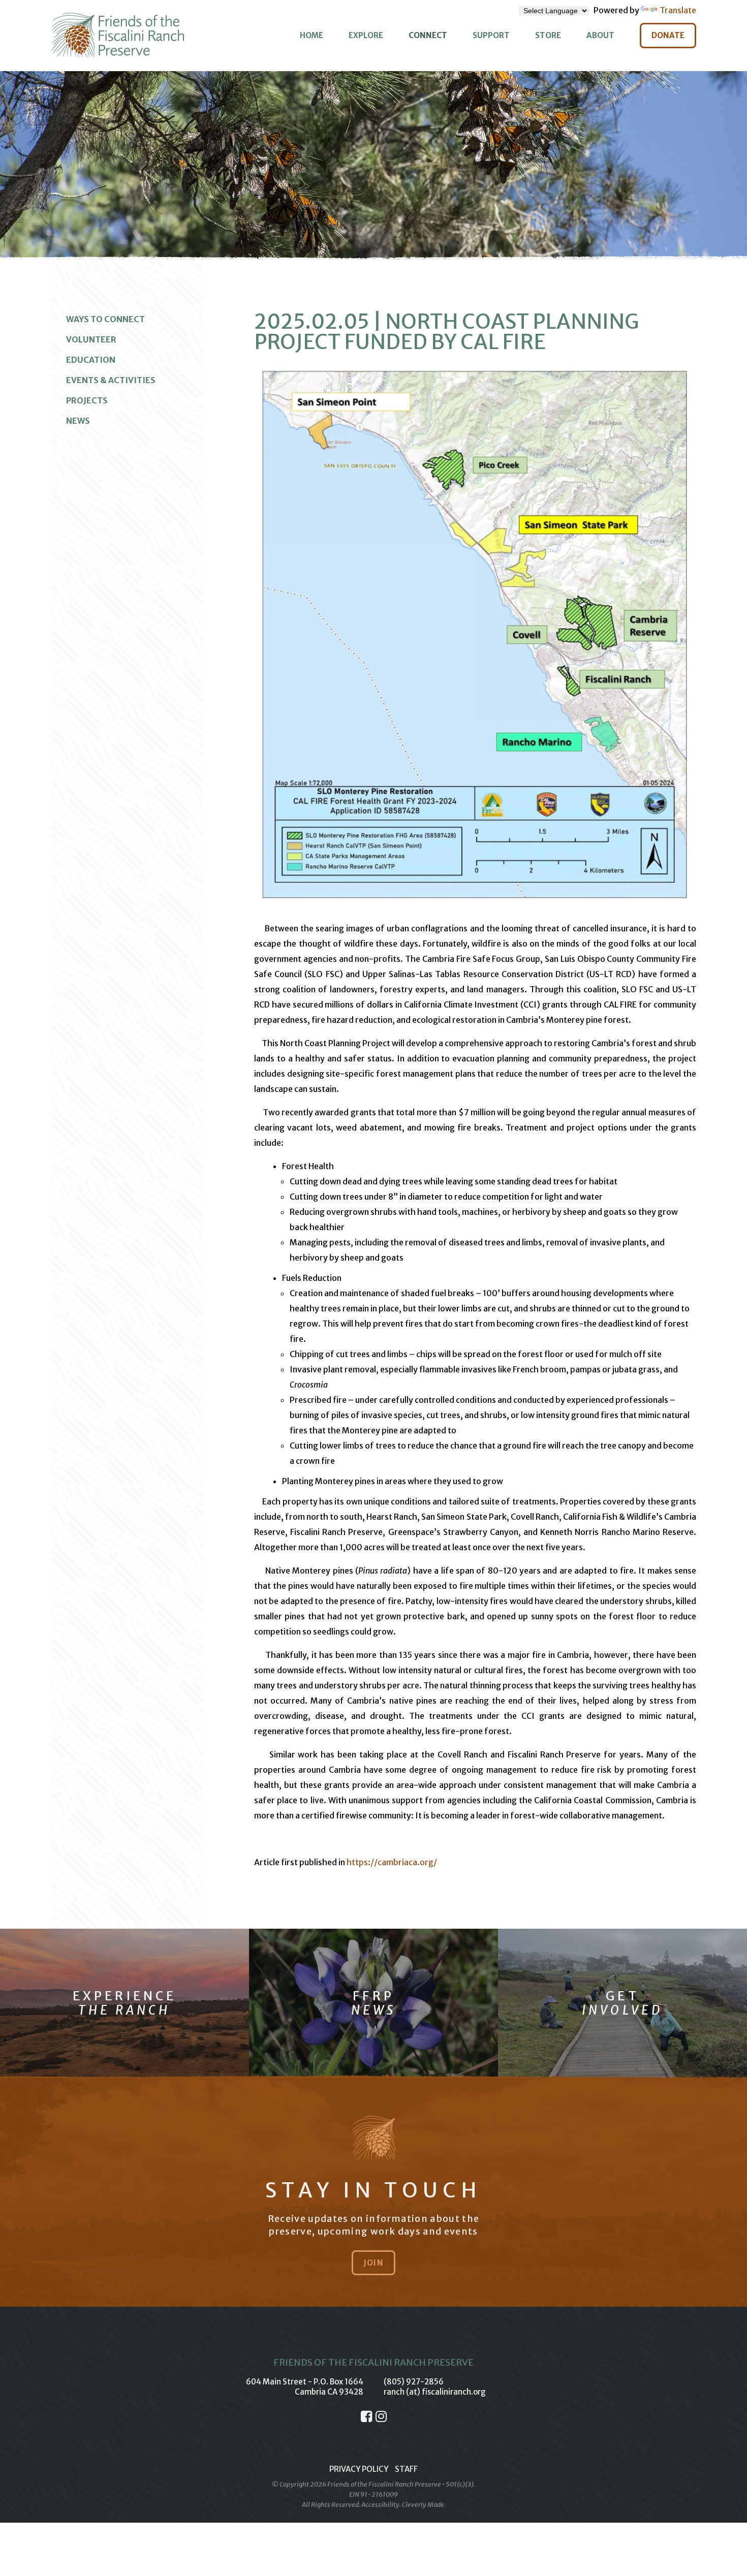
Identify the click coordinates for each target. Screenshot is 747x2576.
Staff (406, 2469)
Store (548, 35)
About (600, 35)
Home (312, 35)
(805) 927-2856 (414, 2382)
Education (91, 360)
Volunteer (91, 339)
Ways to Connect (105, 319)
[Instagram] (381, 2416)
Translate (678, 10)
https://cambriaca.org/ (392, 1862)
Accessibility (380, 2505)
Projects (87, 400)
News (78, 421)
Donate (668, 35)
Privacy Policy (359, 2469)
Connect (428, 35)
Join (373, 2263)
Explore (366, 35)
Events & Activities (111, 380)
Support (491, 35)
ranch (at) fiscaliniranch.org (435, 2392)
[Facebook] (366, 2416)
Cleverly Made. (424, 2505)
